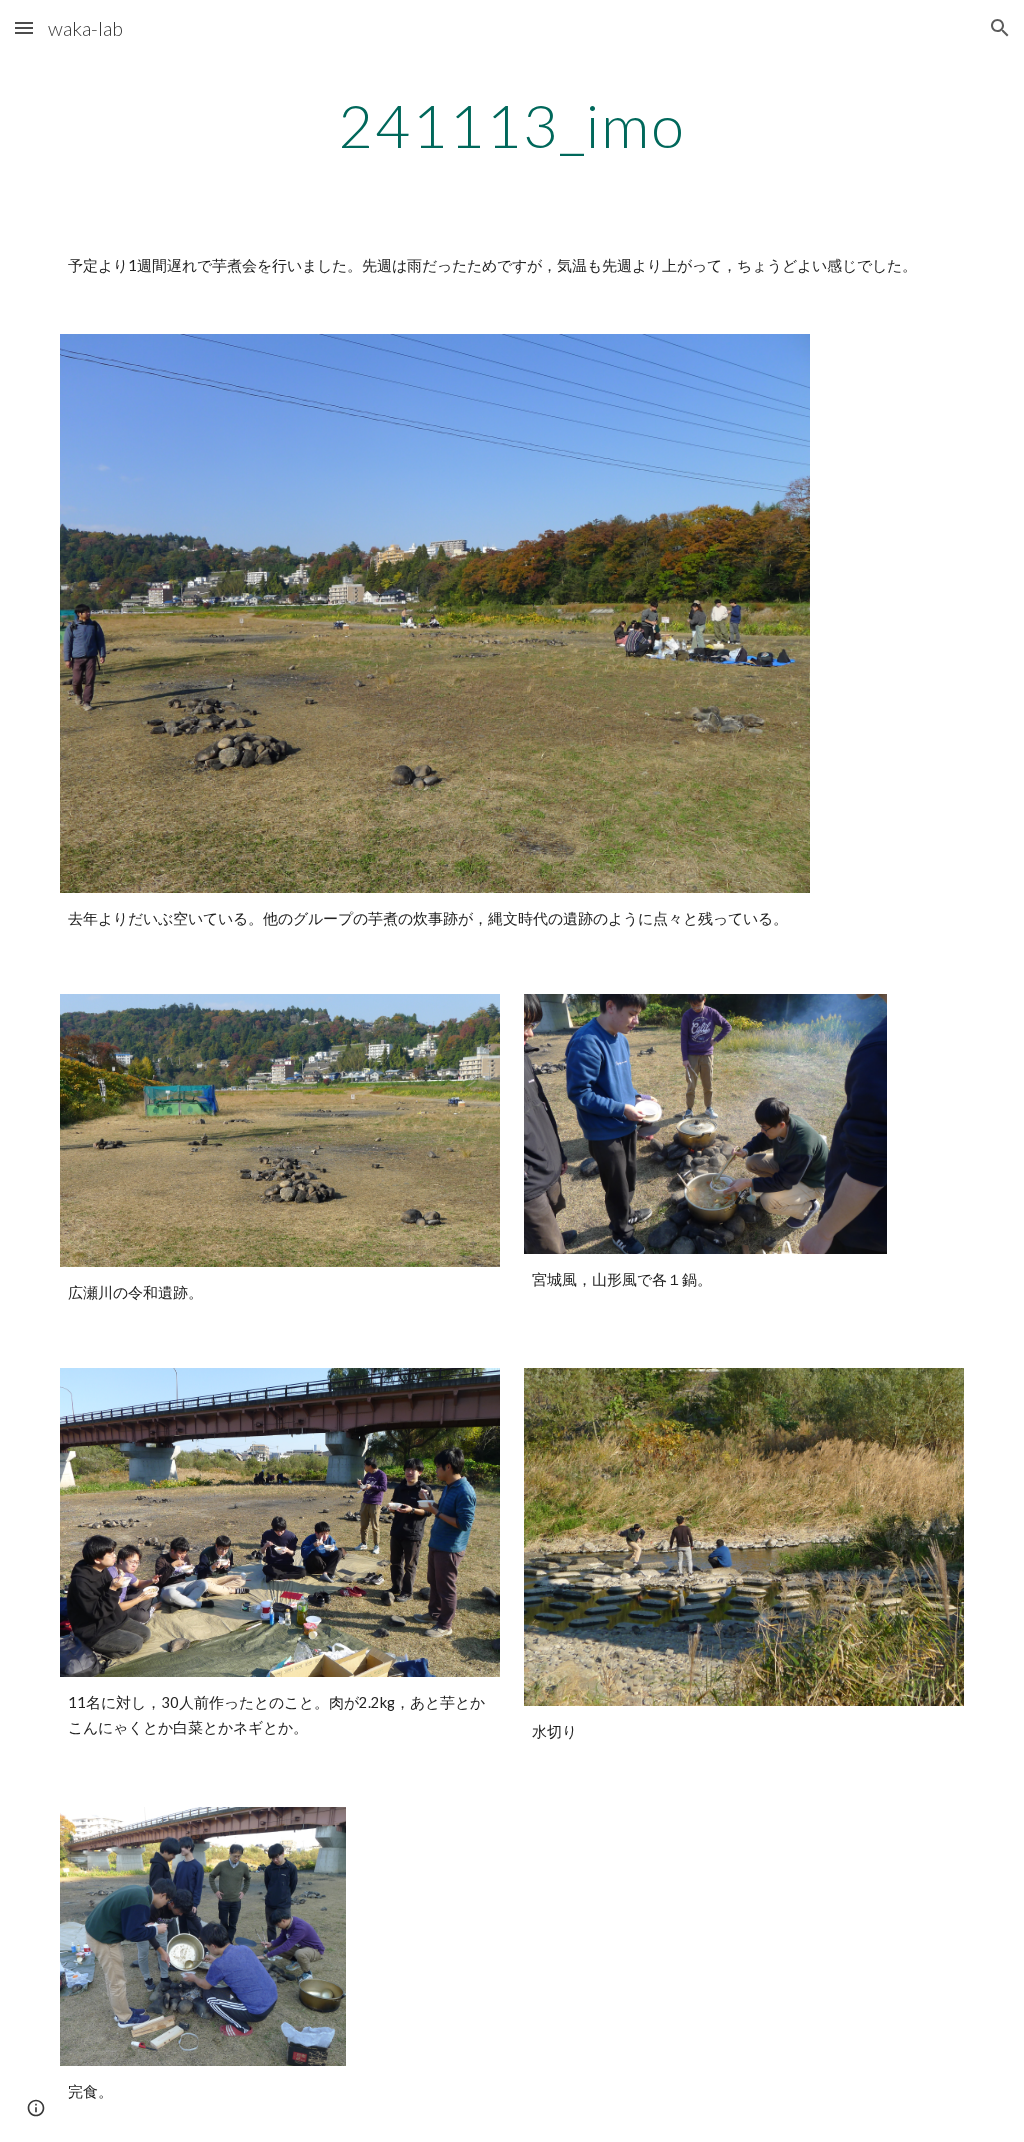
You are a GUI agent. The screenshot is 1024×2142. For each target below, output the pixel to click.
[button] (24, 27)
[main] (511, 125)
